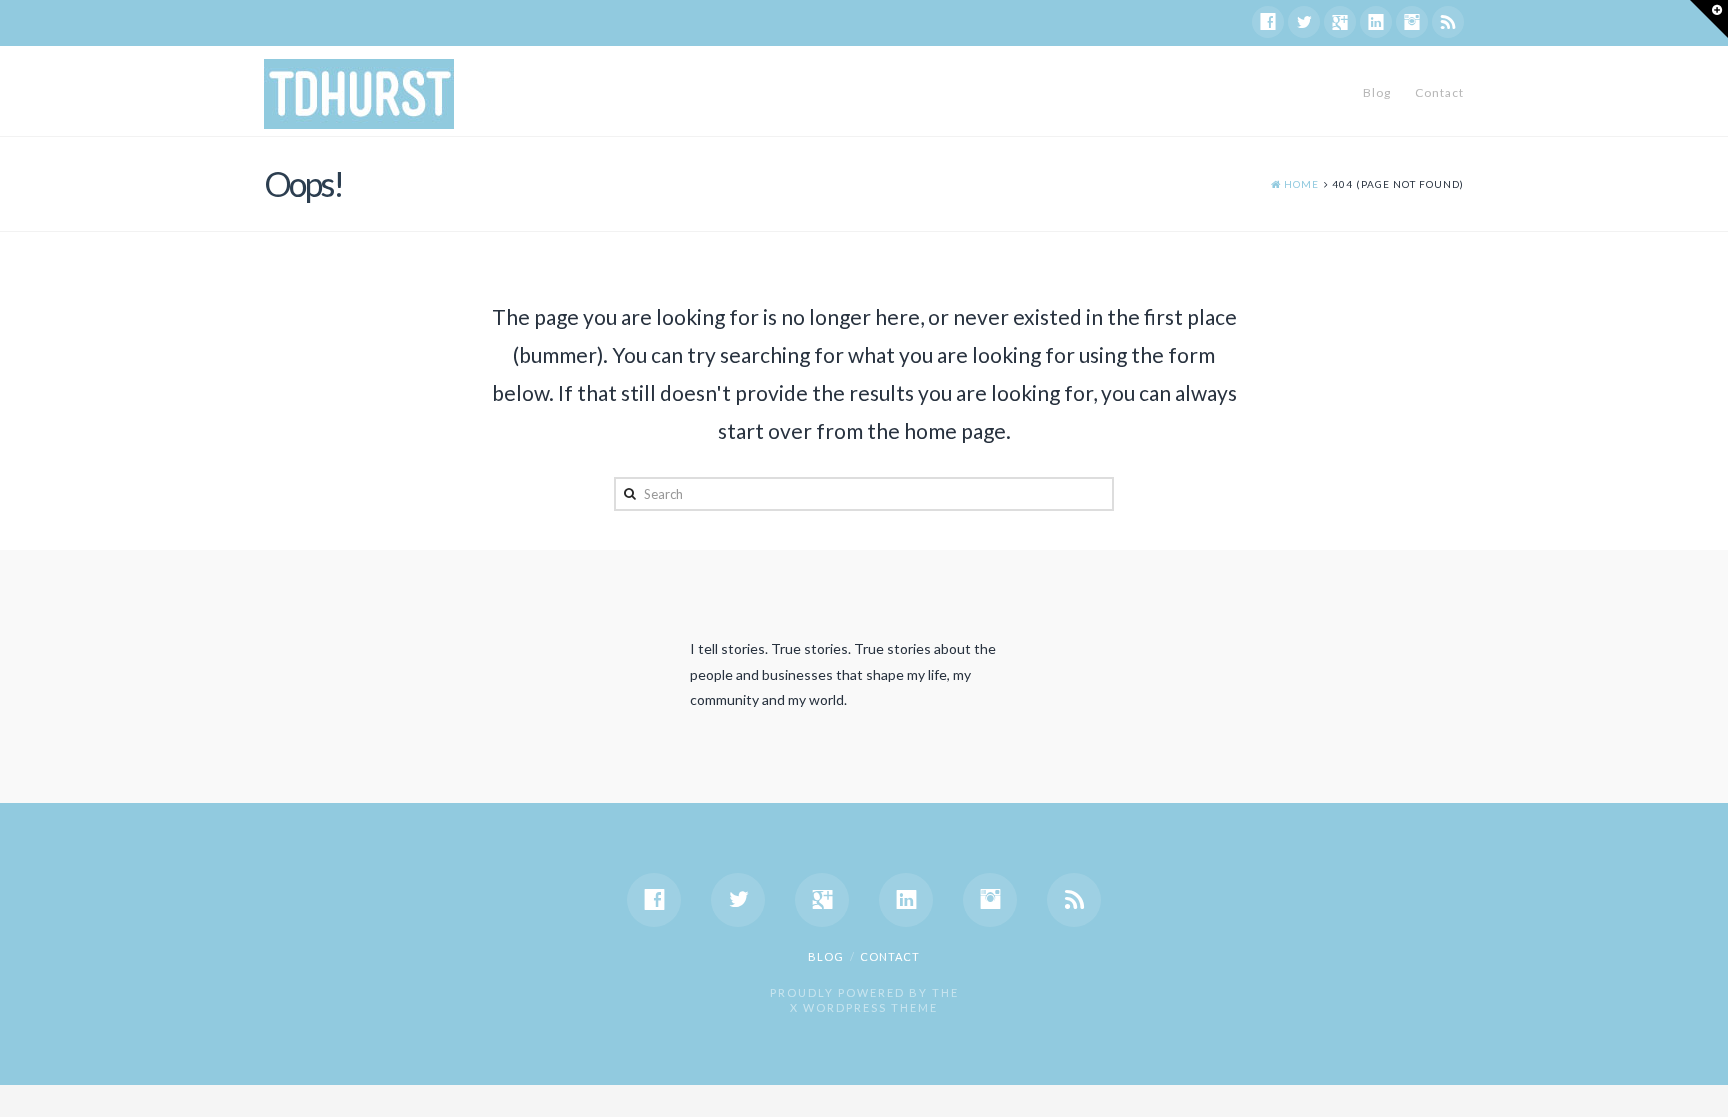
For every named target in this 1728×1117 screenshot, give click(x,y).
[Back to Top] (1700, 1089)
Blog (1377, 92)
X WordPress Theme (864, 1007)
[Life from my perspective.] (359, 94)
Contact (1439, 92)
